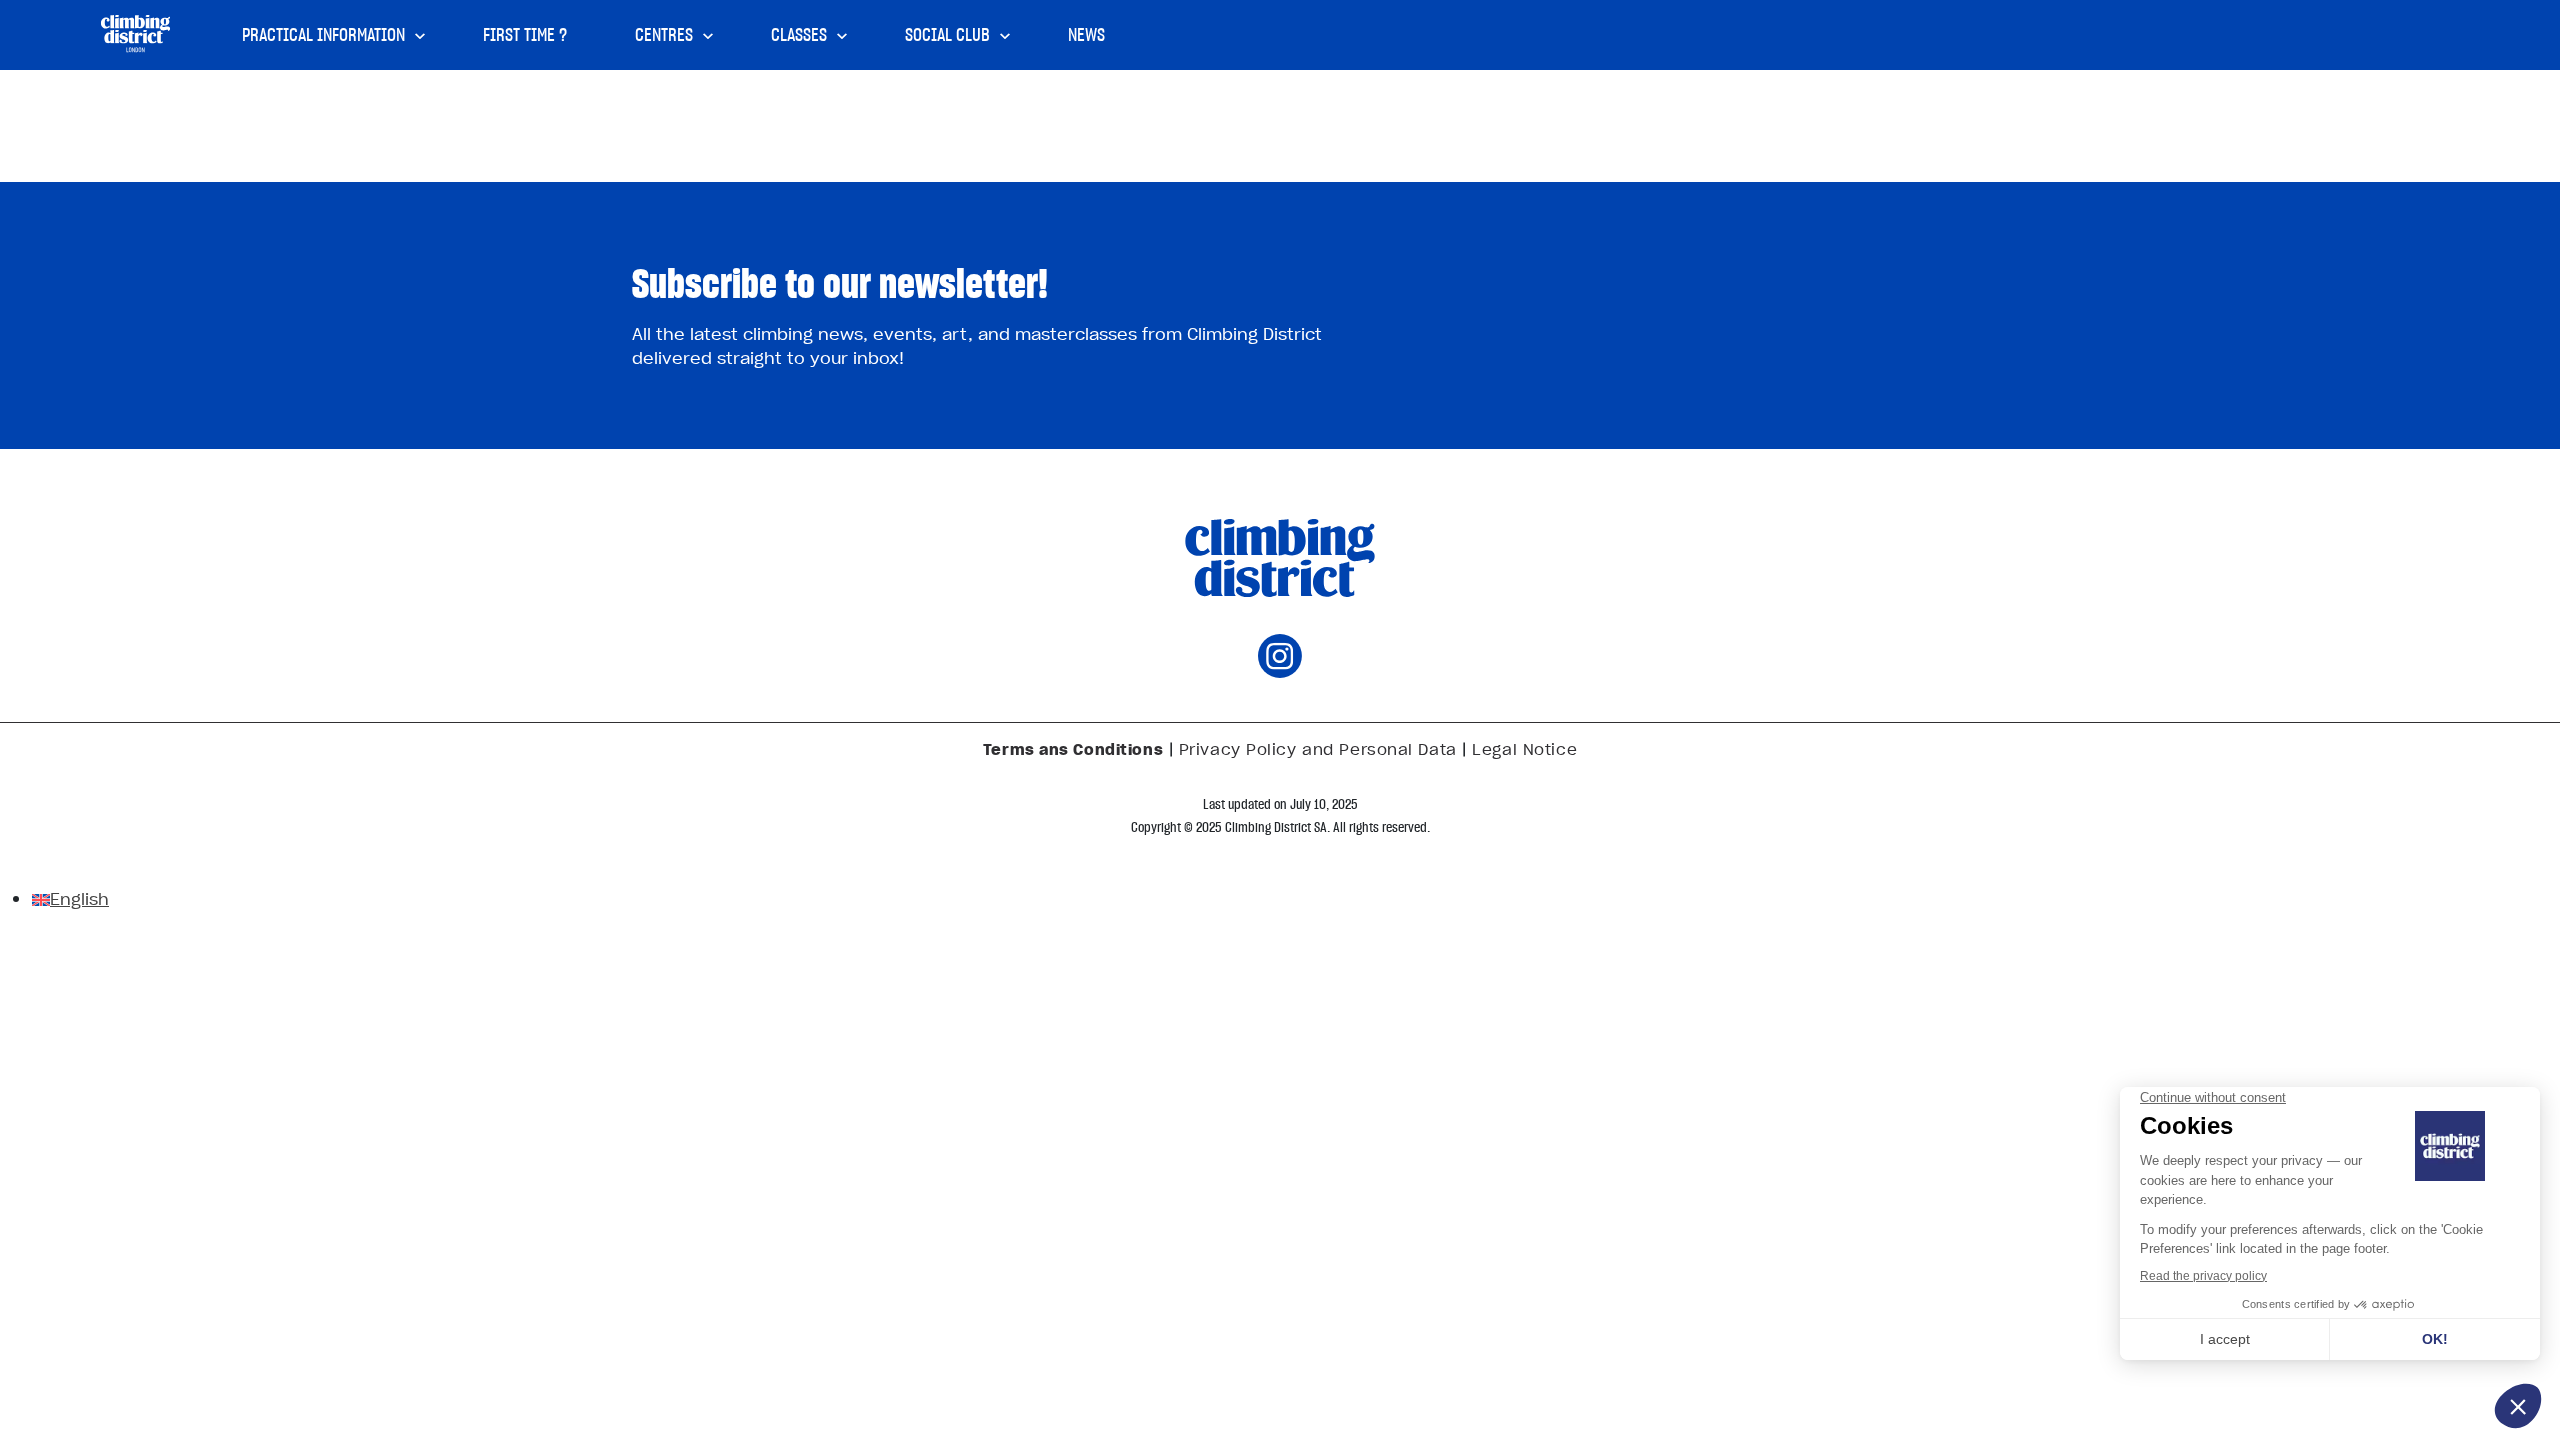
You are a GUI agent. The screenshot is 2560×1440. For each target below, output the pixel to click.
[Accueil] (135, 33)
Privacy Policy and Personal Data (1318, 749)
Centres (664, 34)
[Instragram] (1280, 671)
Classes (799, 34)
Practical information (323, 34)
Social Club (947, 34)
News (1086, 34)
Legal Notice (1524, 749)
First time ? (525, 34)
